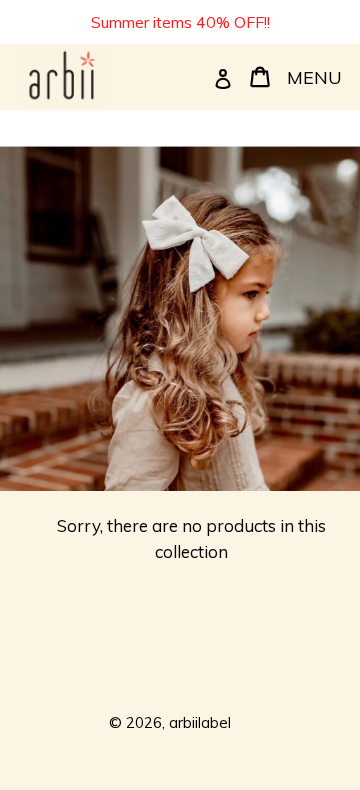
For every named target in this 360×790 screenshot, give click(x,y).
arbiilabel (200, 722)
